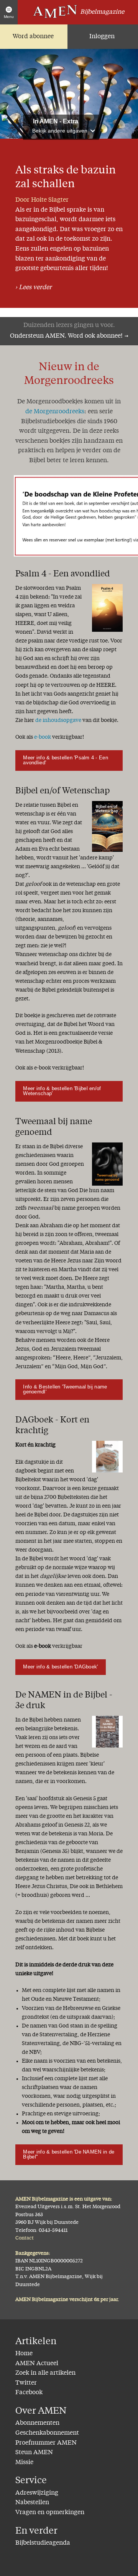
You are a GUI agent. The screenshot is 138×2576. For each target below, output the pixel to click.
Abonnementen (37, 2423)
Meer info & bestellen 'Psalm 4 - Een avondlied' (65, 760)
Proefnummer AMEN (46, 2443)
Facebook (29, 2393)
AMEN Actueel (37, 2364)
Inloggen (102, 37)
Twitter (26, 2383)
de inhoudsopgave (58, 720)
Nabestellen (32, 2503)
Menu (9, 17)
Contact (25, 2238)
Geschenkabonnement (47, 2433)
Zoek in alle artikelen (45, 2373)
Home (24, 2354)
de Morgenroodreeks (55, 412)
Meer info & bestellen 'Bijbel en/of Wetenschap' (62, 1091)
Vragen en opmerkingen (50, 2513)
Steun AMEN (34, 2453)
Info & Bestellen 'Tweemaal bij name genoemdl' (65, 1389)
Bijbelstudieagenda (43, 2543)
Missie (24, 2463)
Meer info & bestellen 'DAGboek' (60, 1667)
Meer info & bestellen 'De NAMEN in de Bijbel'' (69, 2154)
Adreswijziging (37, 2493)
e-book (43, 737)
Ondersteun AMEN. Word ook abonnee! (66, 336)
